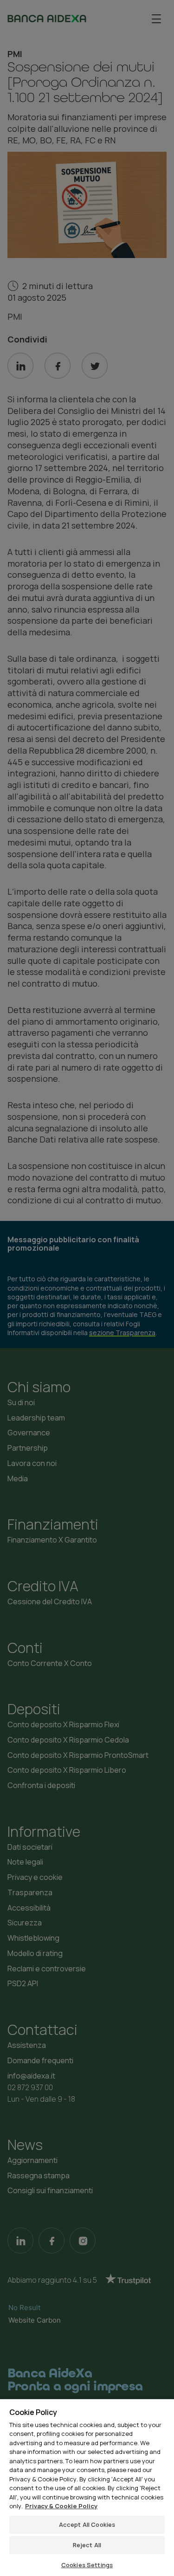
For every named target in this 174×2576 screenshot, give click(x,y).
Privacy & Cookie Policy (61, 2506)
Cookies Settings (87, 2565)
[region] (87, 2487)
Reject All (87, 2545)
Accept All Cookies (87, 2524)
